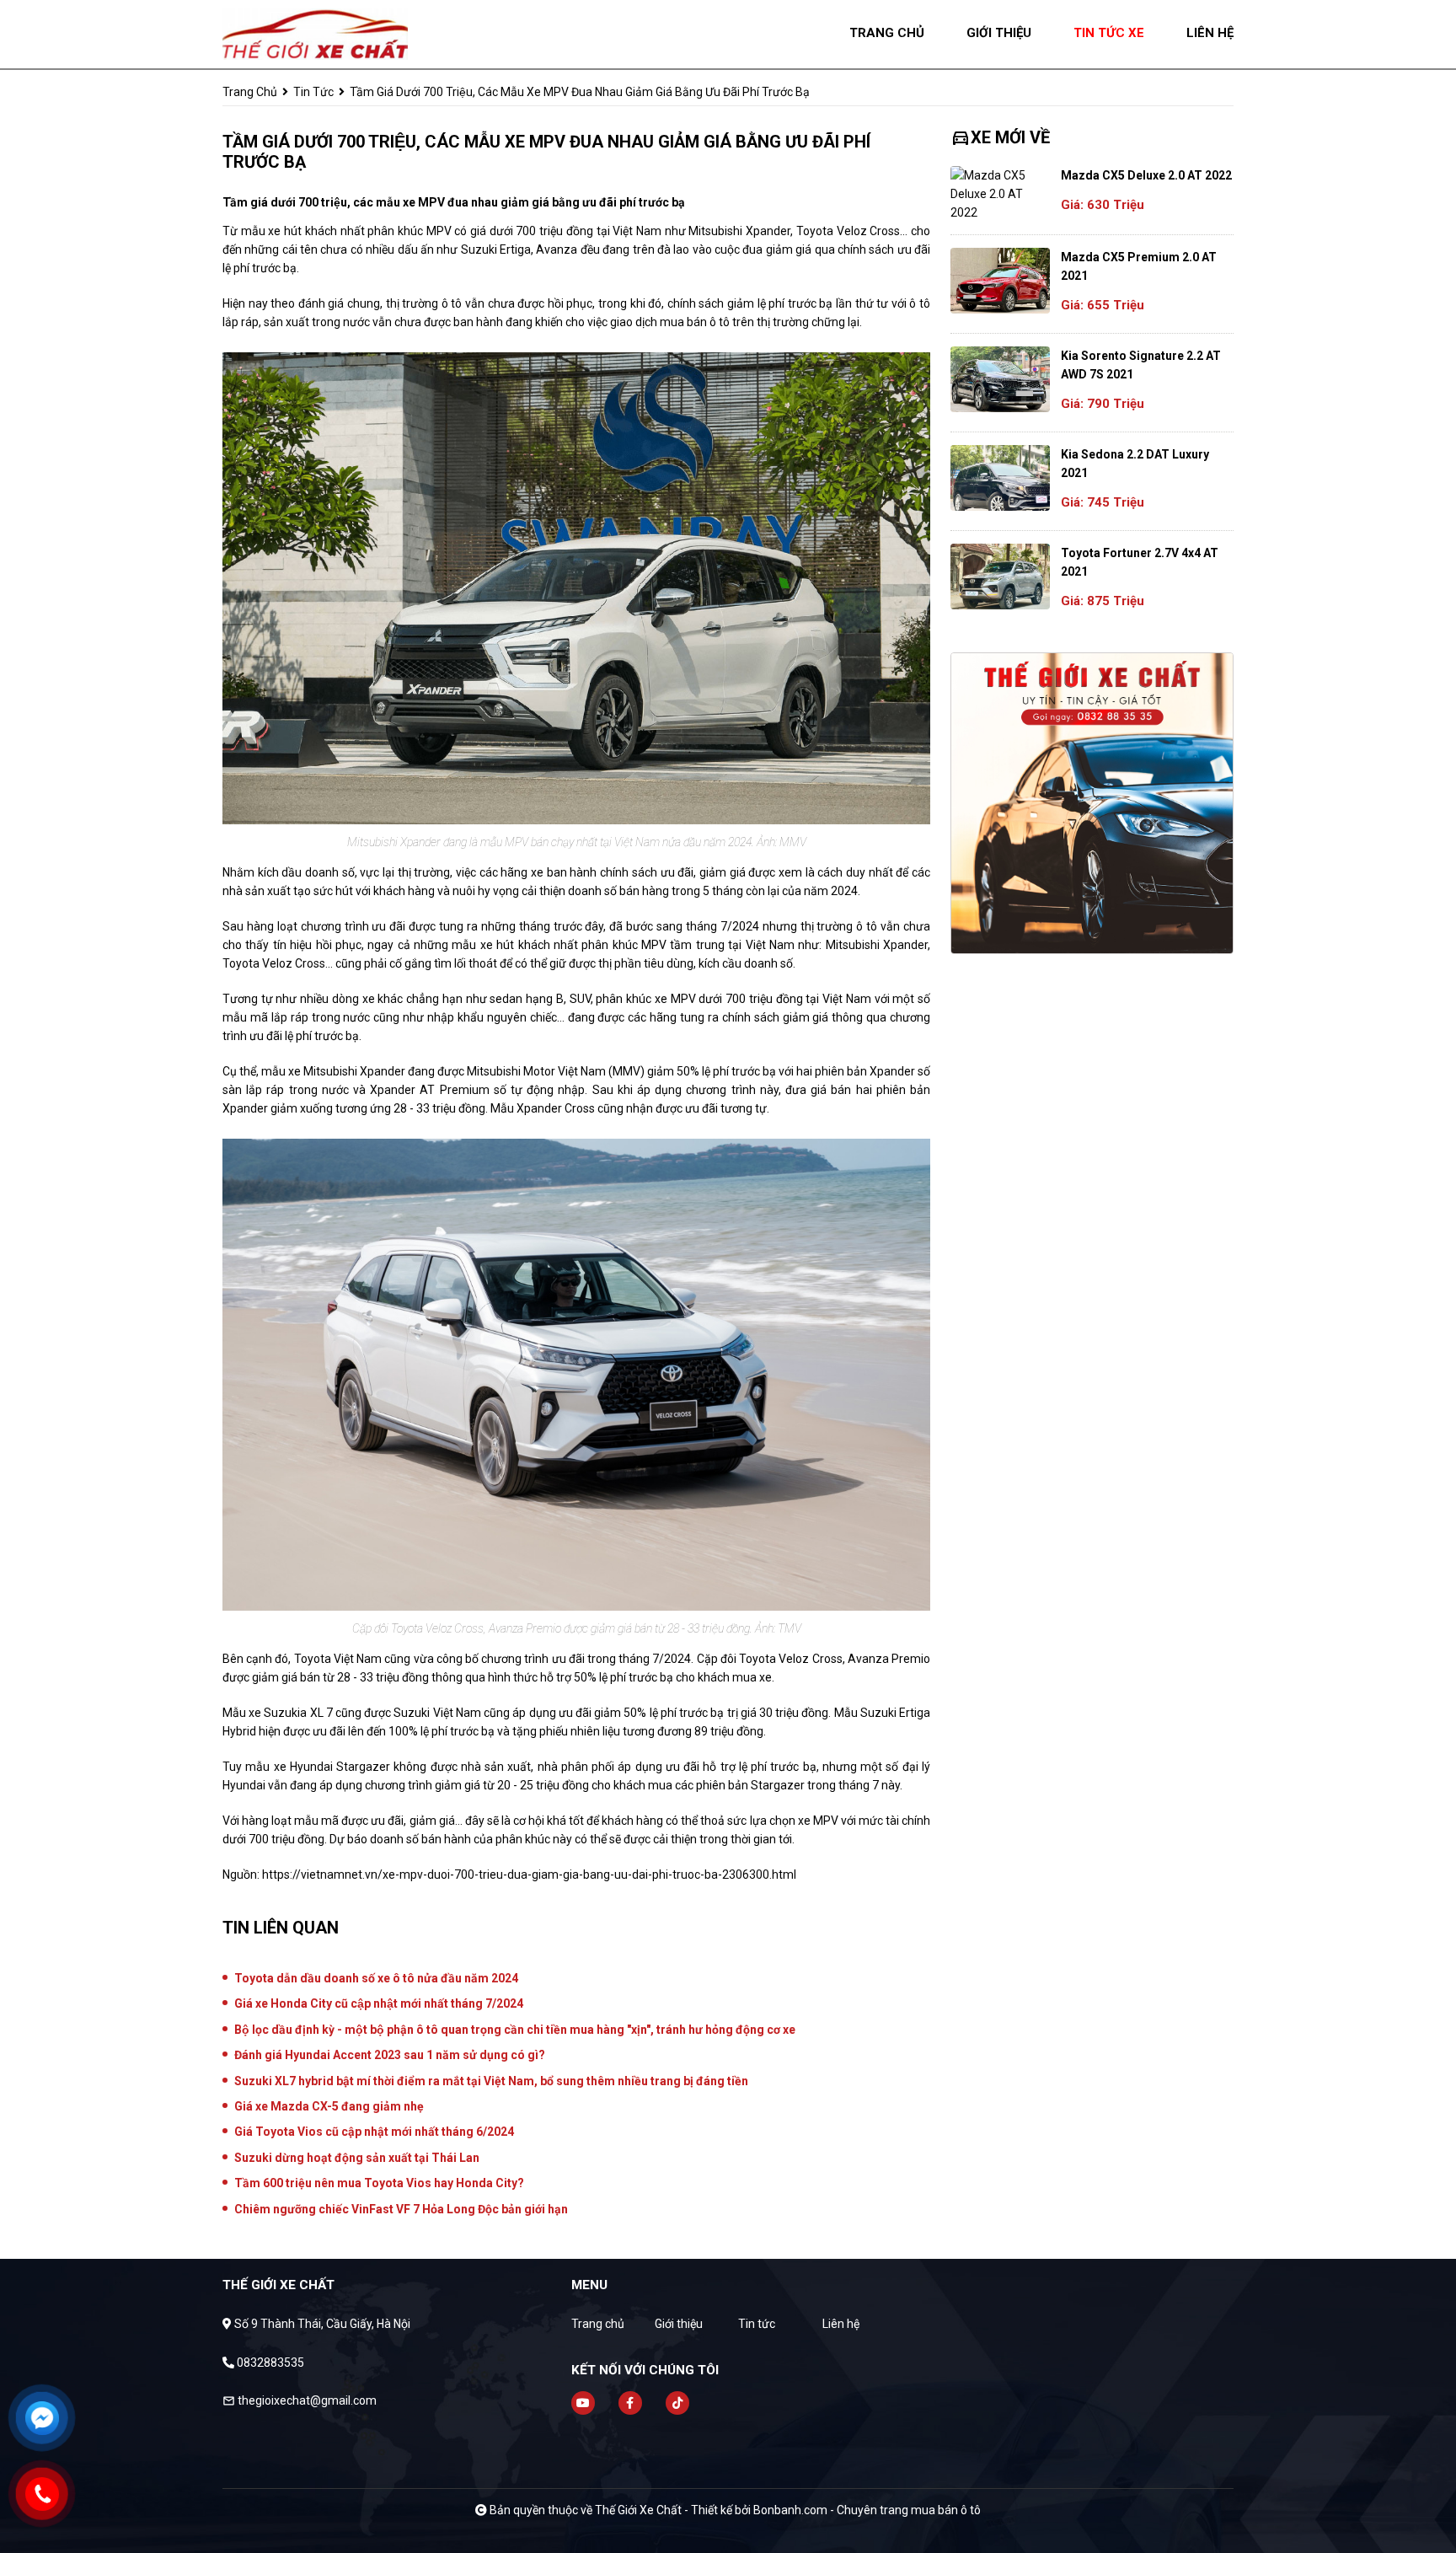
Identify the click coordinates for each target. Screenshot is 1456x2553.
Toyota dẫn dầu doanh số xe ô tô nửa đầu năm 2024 (376, 1978)
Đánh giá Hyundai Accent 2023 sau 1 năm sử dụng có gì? (390, 2055)
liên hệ (1210, 33)
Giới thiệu (679, 2324)
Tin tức (313, 92)
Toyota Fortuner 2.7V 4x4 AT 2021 (1140, 562)
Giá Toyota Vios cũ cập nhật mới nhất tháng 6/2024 (374, 2132)
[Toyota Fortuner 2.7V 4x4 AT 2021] (1000, 577)
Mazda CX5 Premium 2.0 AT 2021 (1139, 266)
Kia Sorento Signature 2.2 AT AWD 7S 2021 (1141, 365)
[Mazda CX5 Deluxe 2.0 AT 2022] (1000, 194)
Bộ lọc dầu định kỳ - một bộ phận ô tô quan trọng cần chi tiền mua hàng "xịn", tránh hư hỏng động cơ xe (515, 2030)
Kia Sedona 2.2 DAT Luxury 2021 (1135, 464)
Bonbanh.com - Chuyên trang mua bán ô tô (867, 2510)
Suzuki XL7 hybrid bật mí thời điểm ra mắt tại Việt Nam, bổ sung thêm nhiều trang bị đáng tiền (491, 2081)
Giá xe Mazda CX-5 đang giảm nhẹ (329, 2106)
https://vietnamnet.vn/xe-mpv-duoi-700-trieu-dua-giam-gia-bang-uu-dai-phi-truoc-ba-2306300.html (529, 1875)
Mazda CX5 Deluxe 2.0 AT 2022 (1146, 175)
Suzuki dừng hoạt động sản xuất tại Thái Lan (357, 2158)
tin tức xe (1109, 33)
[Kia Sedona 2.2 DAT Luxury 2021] (1000, 478)
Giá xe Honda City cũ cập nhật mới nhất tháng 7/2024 (379, 2003)
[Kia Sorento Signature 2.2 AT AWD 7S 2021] (1000, 379)
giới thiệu (999, 33)
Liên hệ (841, 2324)
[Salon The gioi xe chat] (315, 33)
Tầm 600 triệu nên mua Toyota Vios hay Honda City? (379, 2183)
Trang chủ (598, 2324)
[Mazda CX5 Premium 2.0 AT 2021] (1000, 281)
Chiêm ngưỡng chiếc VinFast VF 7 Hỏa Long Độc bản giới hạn (401, 2209)
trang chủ (887, 33)
